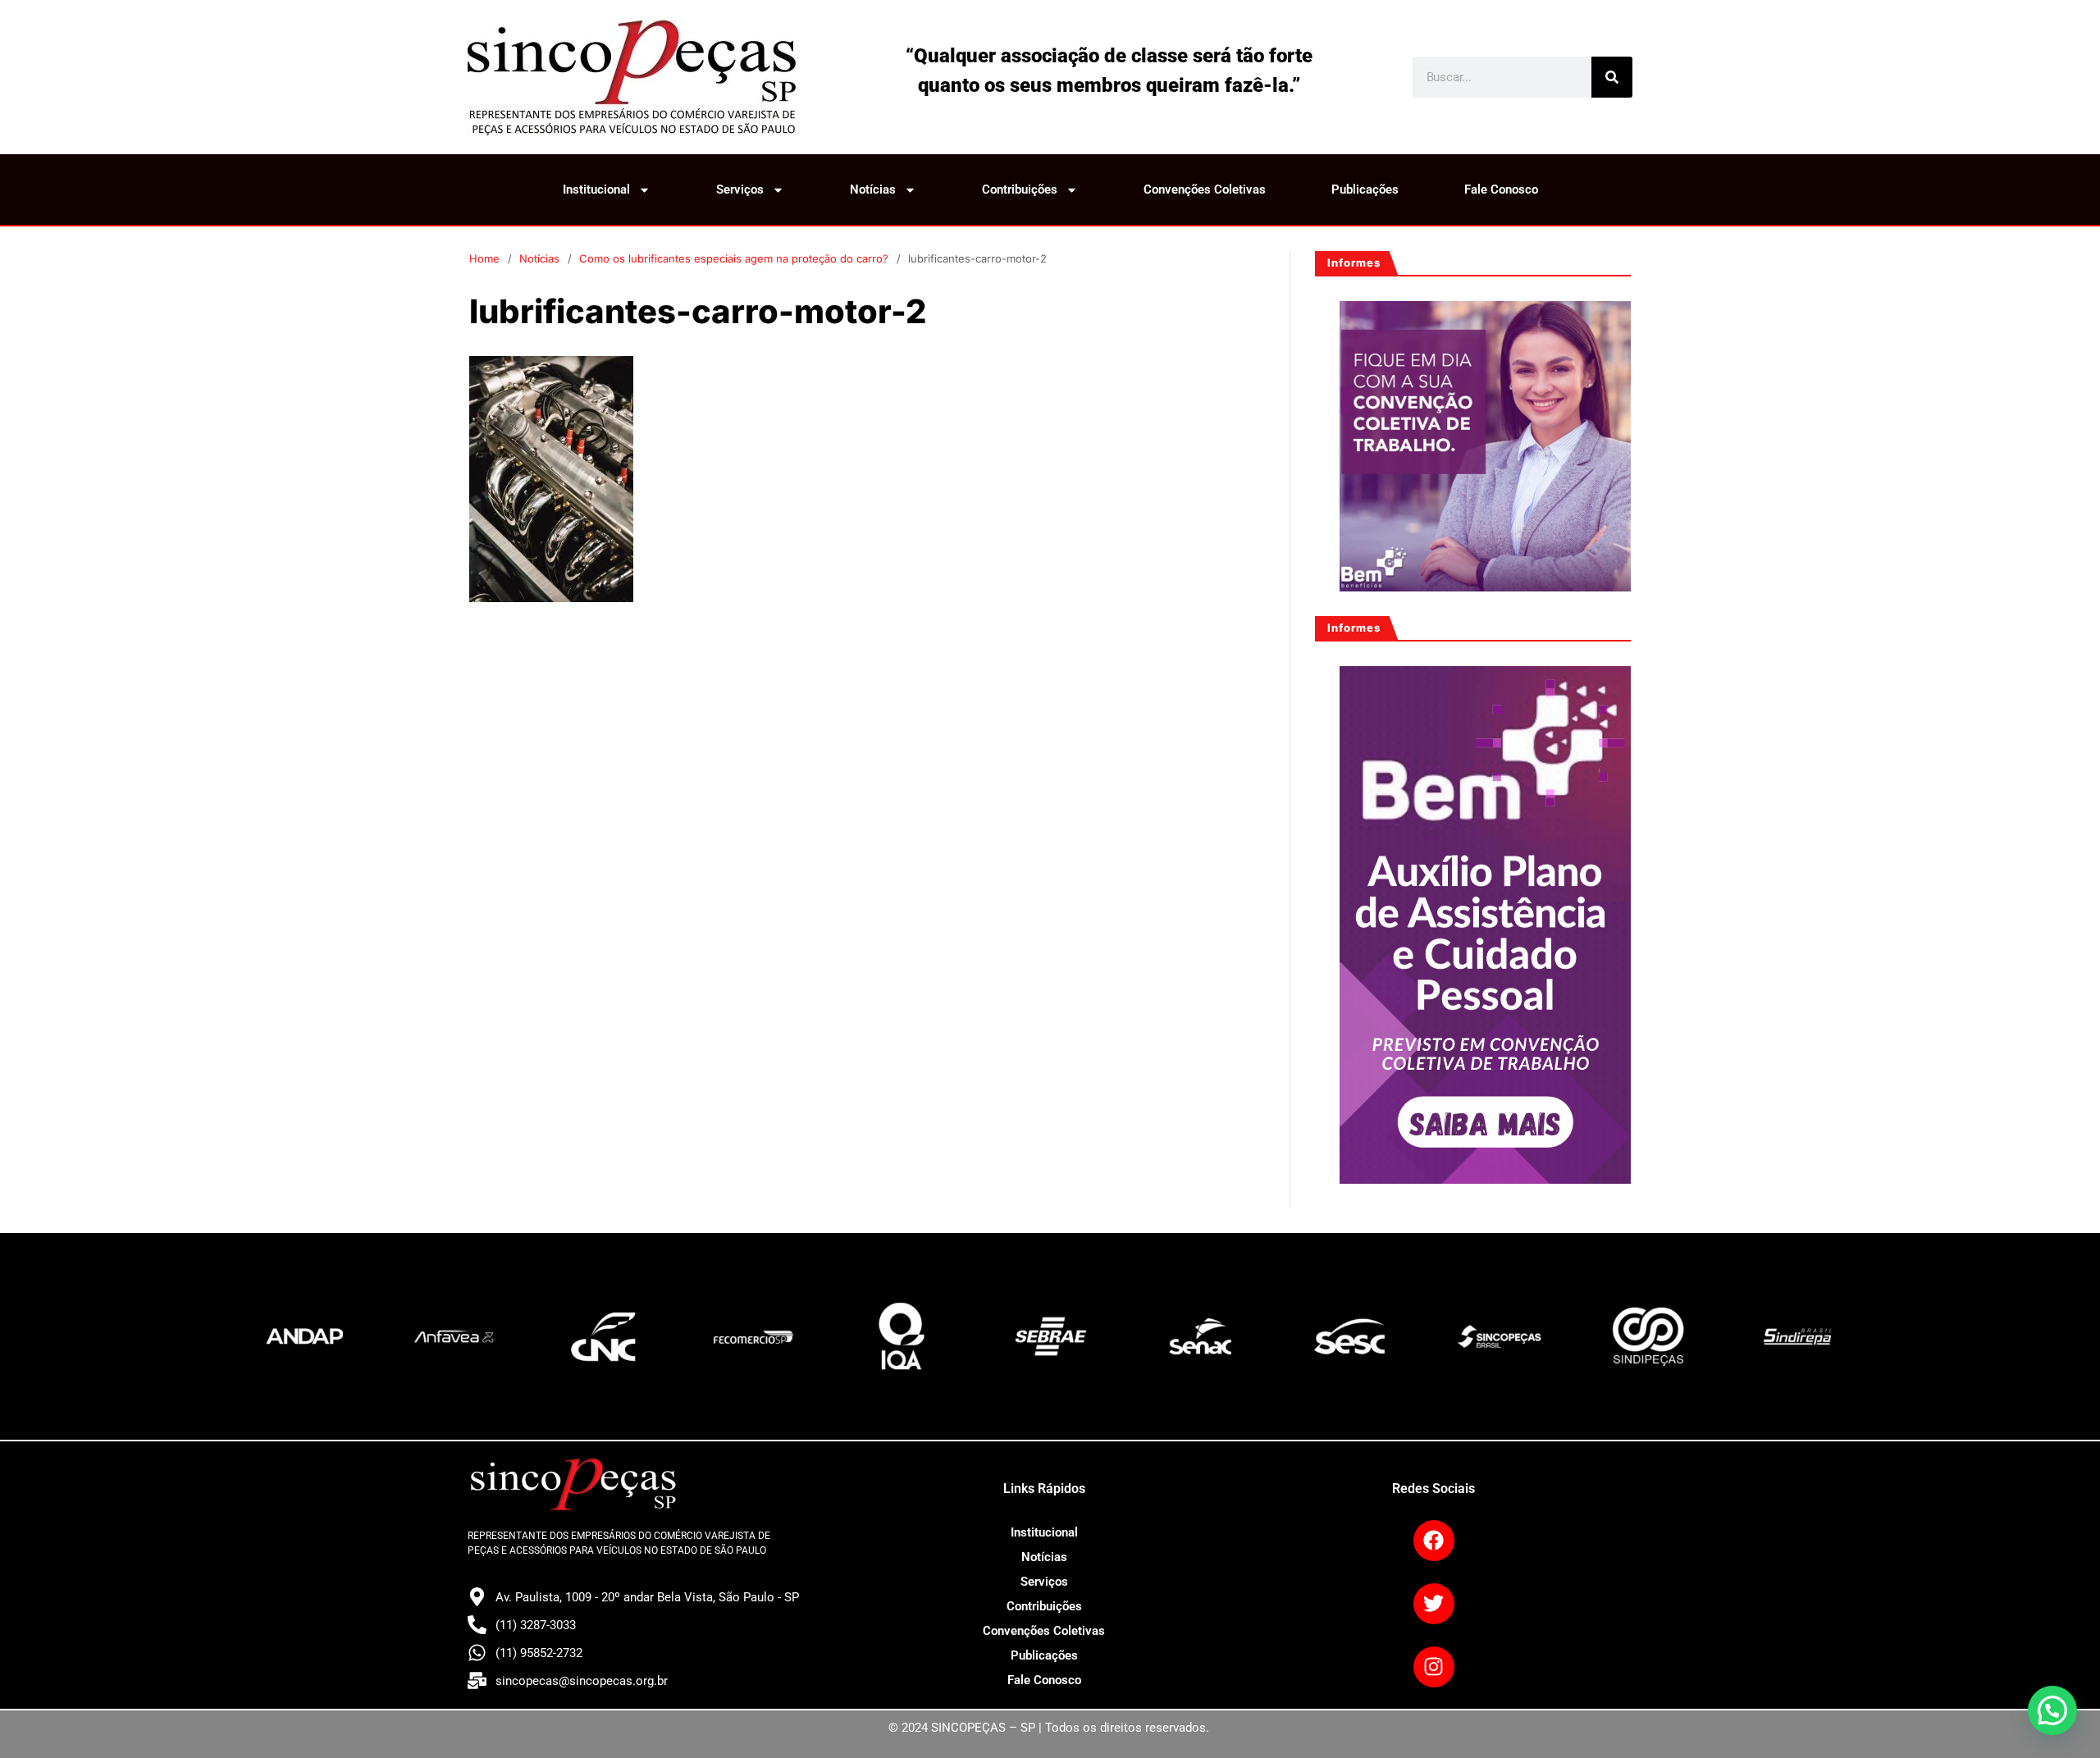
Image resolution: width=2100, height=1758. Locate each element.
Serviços (740, 189)
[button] (2052, 1710)
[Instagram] (1434, 1667)
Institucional (596, 189)
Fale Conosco (1501, 189)
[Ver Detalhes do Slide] (1485, 447)
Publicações (1365, 189)
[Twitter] (1434, 1604)
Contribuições (1020, 189)
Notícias (873, 189)
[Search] (1612, 77)
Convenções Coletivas (1205, 189)
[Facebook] (1434, 1541)
